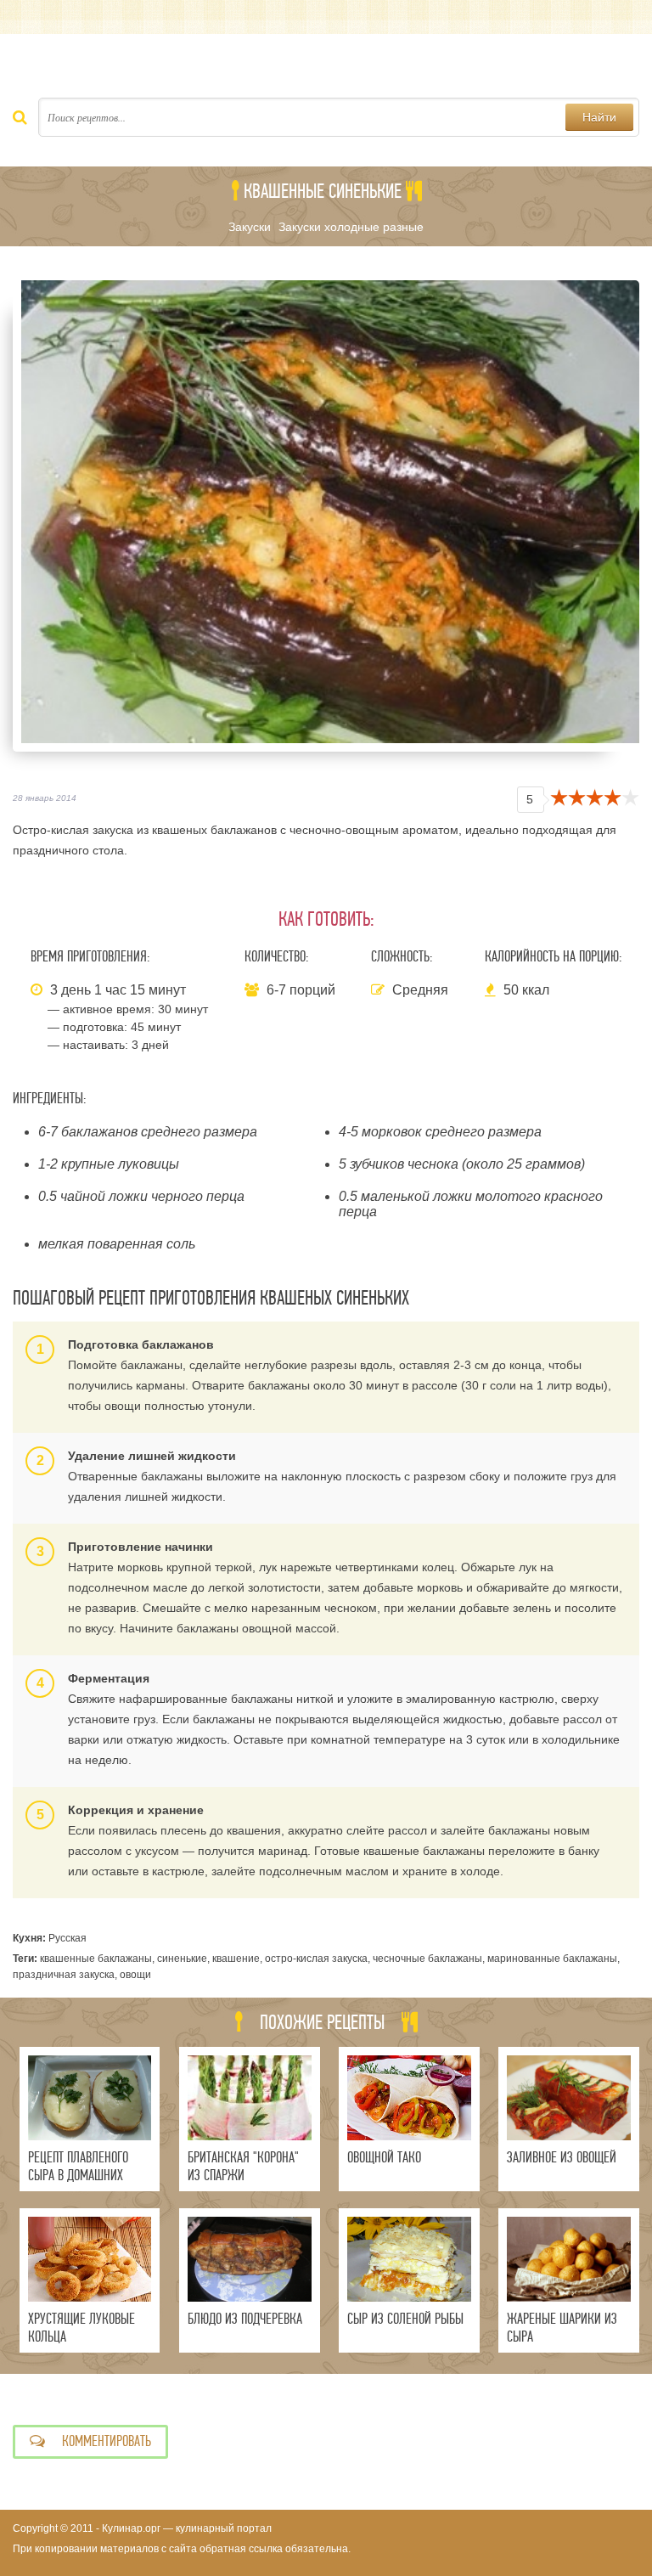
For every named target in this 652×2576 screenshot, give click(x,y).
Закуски (250, 227)
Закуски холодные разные (351, 227)
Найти (599, 117)
